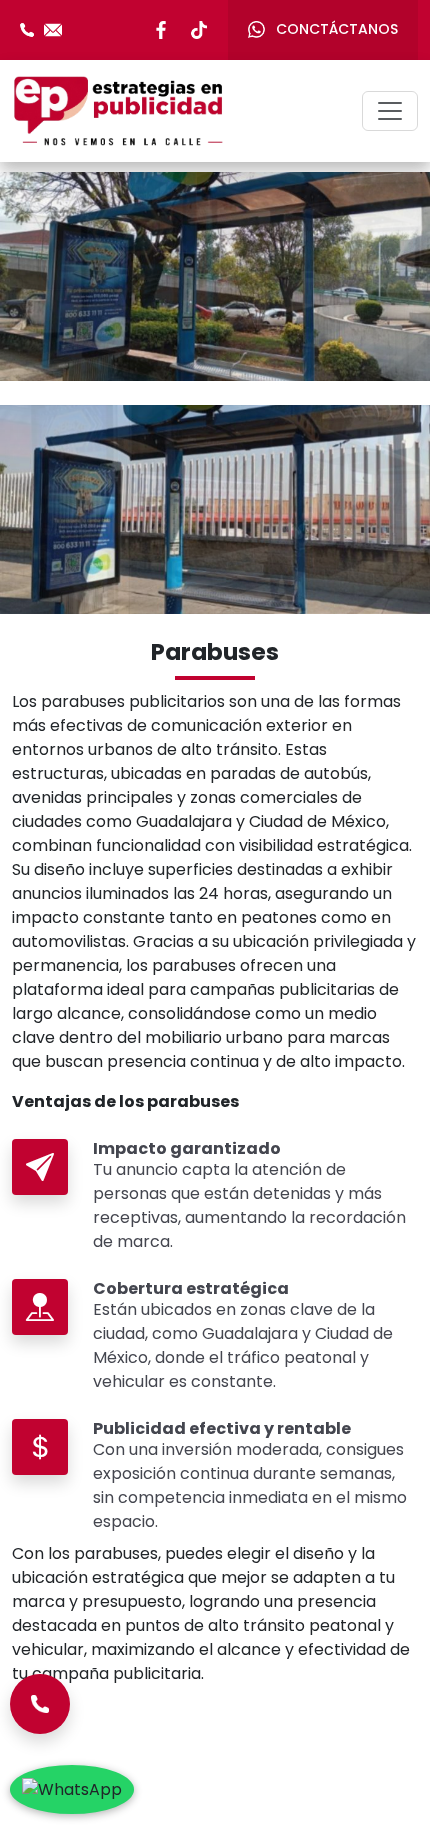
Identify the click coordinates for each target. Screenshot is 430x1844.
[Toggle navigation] (390, 111)
